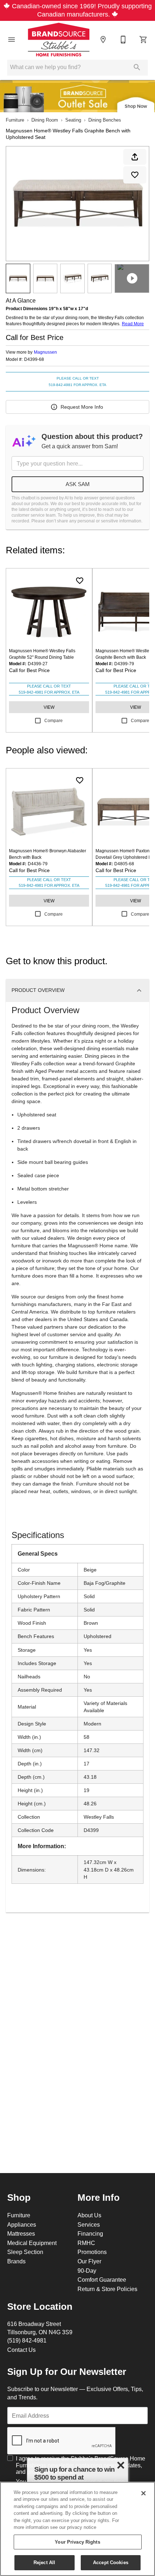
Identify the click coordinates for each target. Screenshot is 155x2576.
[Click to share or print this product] (135, 157)
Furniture (15, 120)
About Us (89, 2215)
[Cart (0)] (143, 40)
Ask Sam (78, 484)
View (49, 707)
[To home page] (59, 40)
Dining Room (45, 120)
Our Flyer (89, 2261)
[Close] (143, 2493)
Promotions (92, 2252)
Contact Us (21, 2350)
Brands (16, 2261)
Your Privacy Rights (77, 2542)
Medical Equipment (32, 2243)
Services (89, 2224)
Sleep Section (25, 2252)
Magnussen (45, 352)
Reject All (44, 2562)
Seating (73, 120)
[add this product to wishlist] (135, 175)
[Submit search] (137, 67)
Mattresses (21, 2233)
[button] (12, 40)
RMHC (86, 2243)
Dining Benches (105, 120)
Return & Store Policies (107, 2289)
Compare (54, 720)
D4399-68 (34, 359)
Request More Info (82, 407)
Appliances (22, 2224)
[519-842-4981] (123, 40)
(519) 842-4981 (27, 2340)
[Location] (103, 40)
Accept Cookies (111, 2562)
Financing (90, 2233)
